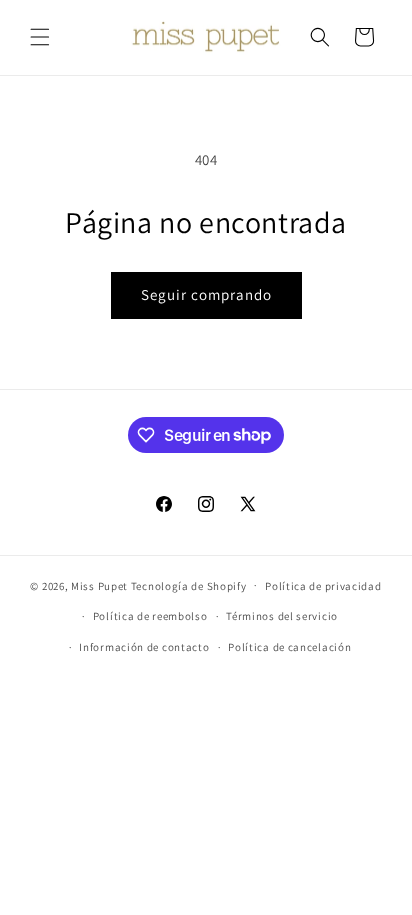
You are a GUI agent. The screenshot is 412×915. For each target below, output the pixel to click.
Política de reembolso (150, 616)
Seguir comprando (206, 294)
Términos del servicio (282, 616)
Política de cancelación (289, 647)
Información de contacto (144, 647)
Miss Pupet (99, 585)
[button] (40, 37)
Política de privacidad (323, 586)
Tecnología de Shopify (189, 585)
